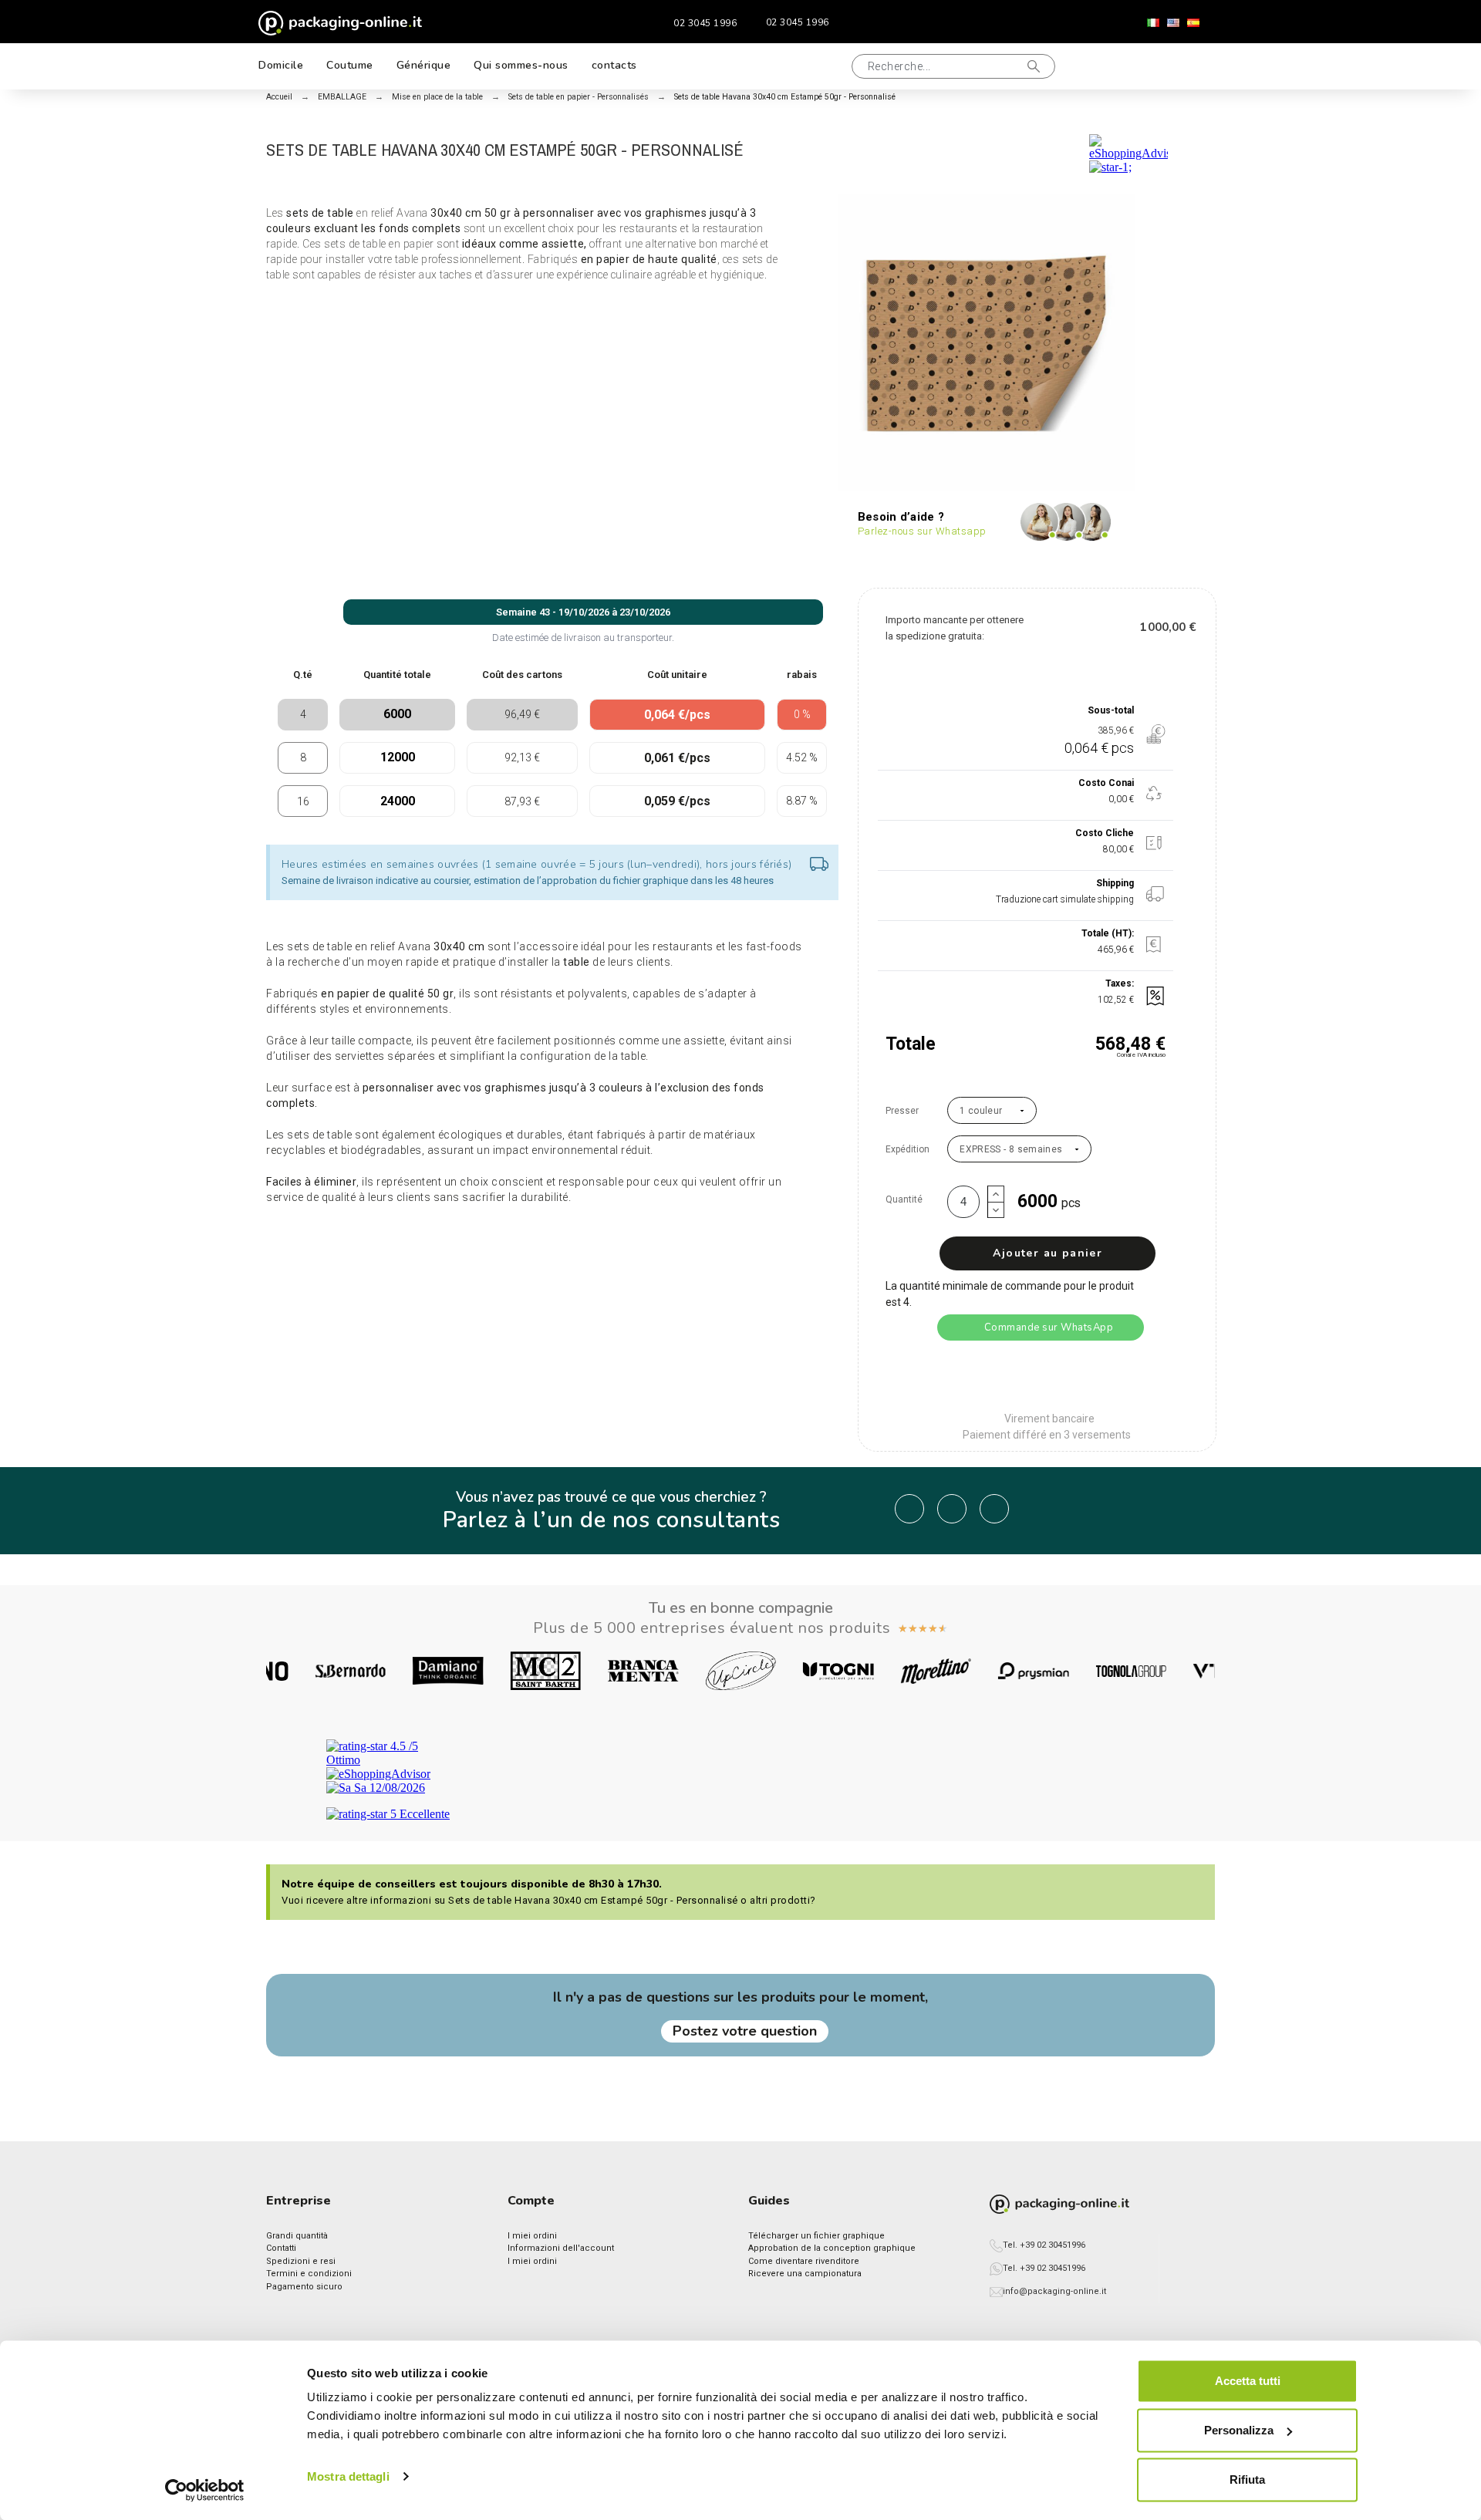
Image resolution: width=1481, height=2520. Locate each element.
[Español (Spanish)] (1193, 23)
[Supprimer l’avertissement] (819, 865)
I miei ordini (532, 2236)
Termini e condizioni (309, 2274)
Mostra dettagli (348, 2476)
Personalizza (1239, 2430)
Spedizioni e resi (301, 2261)
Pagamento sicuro (304, 2287)
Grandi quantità (297, 2236)
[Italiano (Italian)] (1153, 23)
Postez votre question (745, 2031)
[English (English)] (1173, 23)
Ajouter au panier (1047, 1253)
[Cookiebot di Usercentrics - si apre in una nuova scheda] (205, 2490)
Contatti (281, 2248)
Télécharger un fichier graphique (816, 2236)
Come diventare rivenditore (804, 2261)
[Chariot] (1191, 66)
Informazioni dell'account (561, 2248)
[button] (821, 66)
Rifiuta (1247, 2480)
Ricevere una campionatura (805, 2274)
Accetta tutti (1248, 2381)
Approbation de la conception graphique (832, 2248)
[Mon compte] (1141, 67)
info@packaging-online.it (1054, 2291)
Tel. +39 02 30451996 (1044, 2245)
